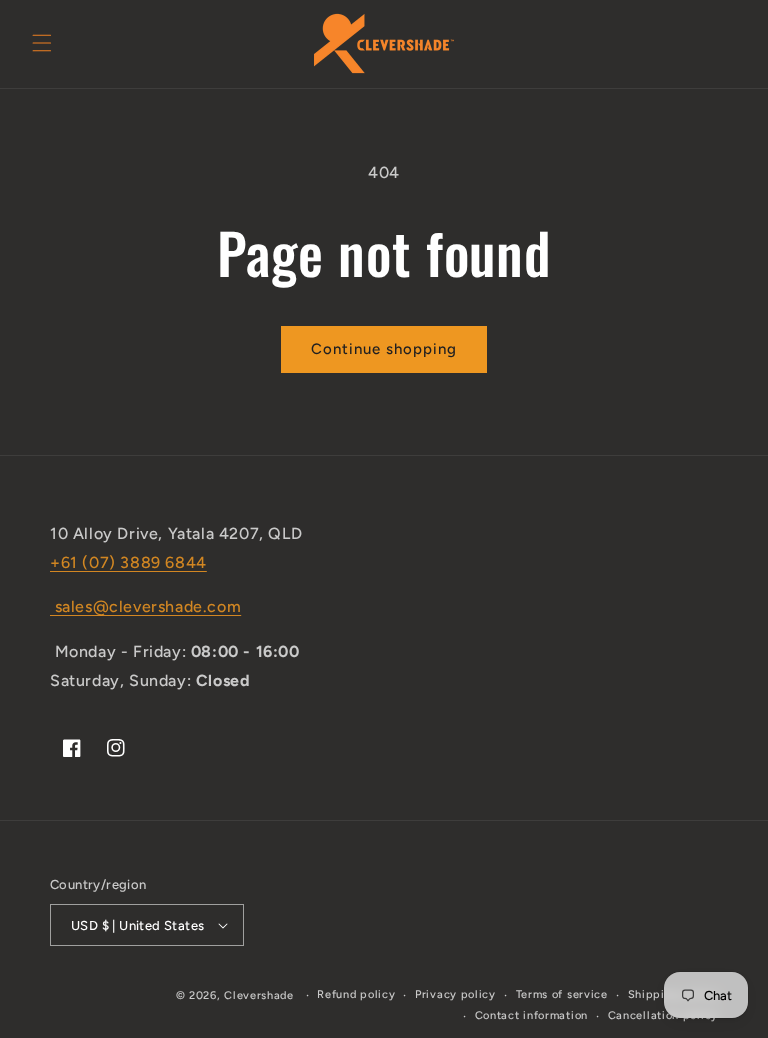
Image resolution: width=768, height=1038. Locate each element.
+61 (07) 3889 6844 (128, 562)
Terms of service (562, 994)
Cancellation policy (663, 1015)
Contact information (531, 1015)
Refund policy (356, 994)
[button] (42, 43)
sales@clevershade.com (145, 606)
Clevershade (259, 995)
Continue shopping (384, 349)
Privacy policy (455, 994)
